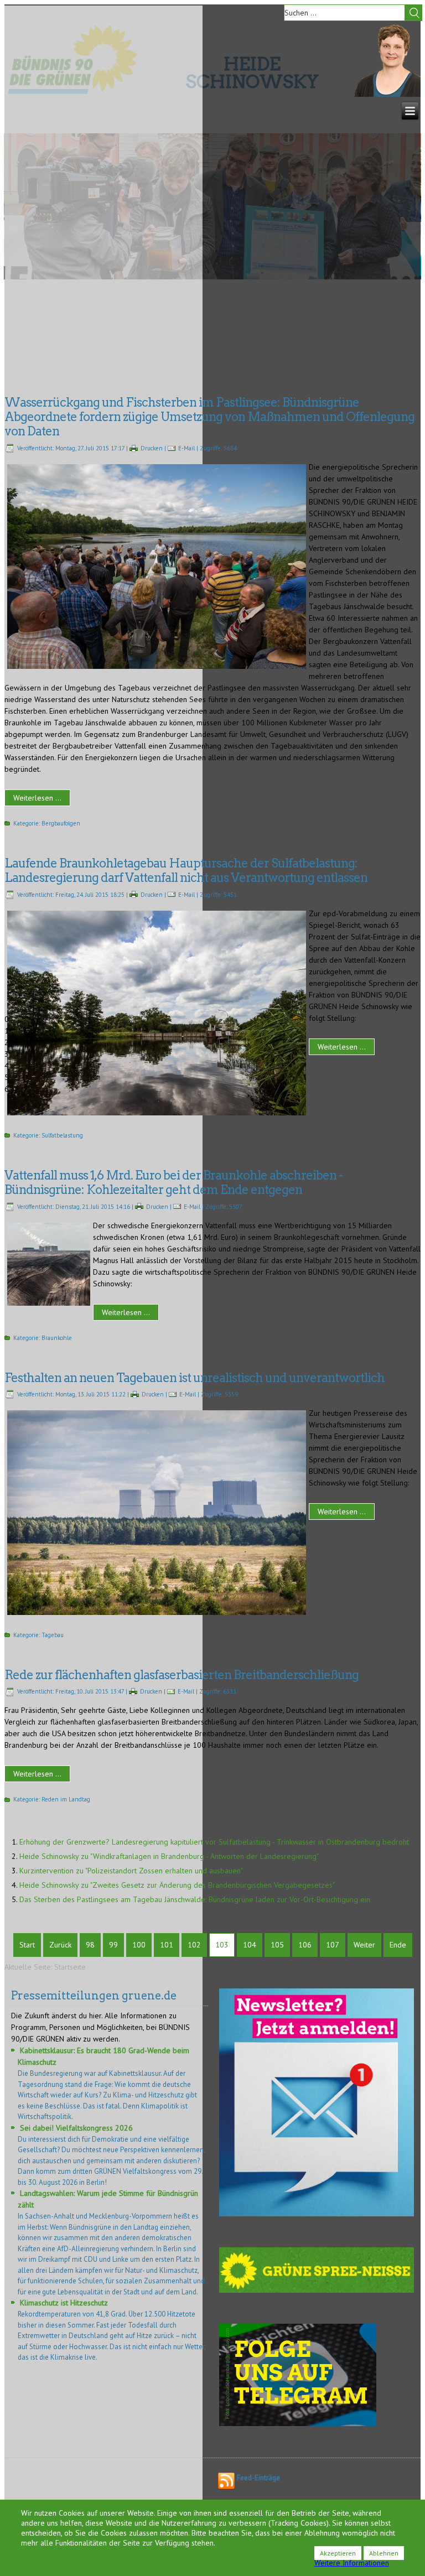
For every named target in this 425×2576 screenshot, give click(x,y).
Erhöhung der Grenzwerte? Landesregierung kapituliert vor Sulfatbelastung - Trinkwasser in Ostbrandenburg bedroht (214, 1842)
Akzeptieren (338, 2553)
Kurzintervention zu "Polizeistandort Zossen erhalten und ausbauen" (131, 1871)
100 (139, 1945)
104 (250, 1945)
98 (90, 1945)
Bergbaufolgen (61, 823)
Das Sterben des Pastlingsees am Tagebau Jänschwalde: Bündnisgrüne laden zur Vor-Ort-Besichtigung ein (195, 1899)
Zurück (60, 1945)
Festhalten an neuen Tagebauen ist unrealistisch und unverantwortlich (195, 1378)
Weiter (364, 1945)
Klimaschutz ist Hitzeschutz (64, 2303)
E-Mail (186, 448)
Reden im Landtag (66, 1799)
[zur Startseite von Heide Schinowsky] (387, 94)
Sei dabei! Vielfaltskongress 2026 (76, 2128)
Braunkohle (57, 1338)
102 (194, 1945)
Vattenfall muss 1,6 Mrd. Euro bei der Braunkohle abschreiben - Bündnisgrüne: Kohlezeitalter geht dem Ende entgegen (173, 1182)
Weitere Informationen (352, 2563)
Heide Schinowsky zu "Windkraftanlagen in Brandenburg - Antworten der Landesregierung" (169, 1856)
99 (113, 1945)
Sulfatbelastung (62, 1135)
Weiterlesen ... (37, 798)
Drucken (152, 448)
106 (305, 1945)
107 (333, 1945)
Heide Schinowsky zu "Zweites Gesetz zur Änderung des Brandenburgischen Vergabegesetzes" (177, 1885)
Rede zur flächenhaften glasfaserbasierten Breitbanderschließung (182, 1675)
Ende (398, 1945)
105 (277, 1945)
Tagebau (53, 1635)
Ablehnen (384, 2553)
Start (27, 1945)
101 (167, 1945)
